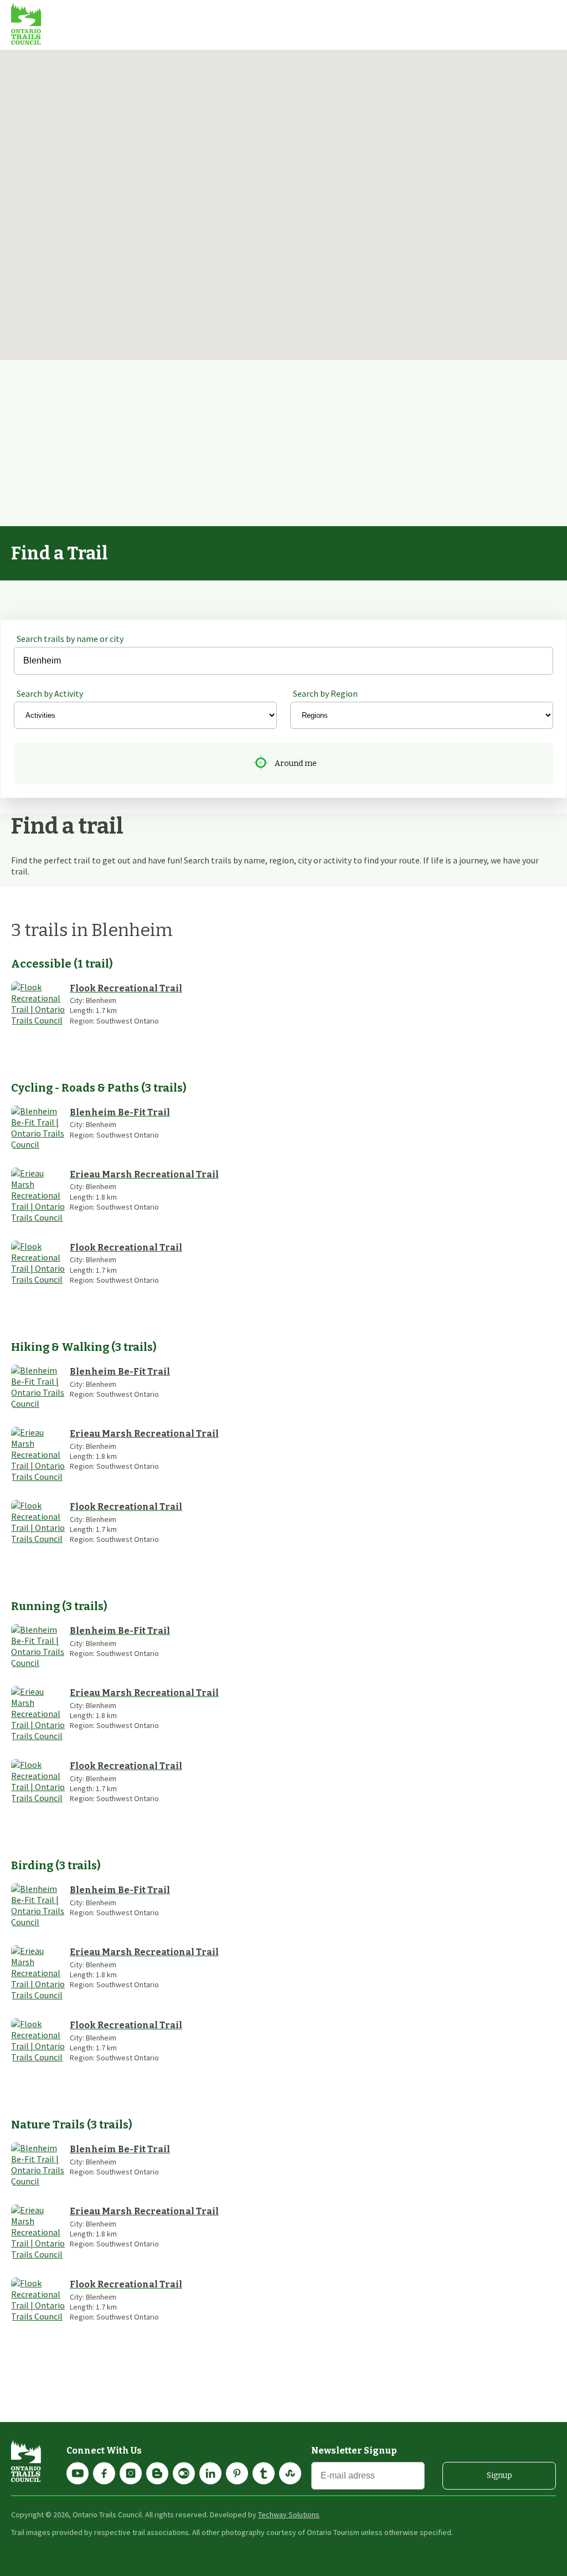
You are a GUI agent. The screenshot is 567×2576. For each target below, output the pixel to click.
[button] (319, 271)
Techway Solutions (289, 2515)
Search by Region (325, 693)
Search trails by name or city (70, 639)
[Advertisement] (283, 443)
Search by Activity (50, 693)
